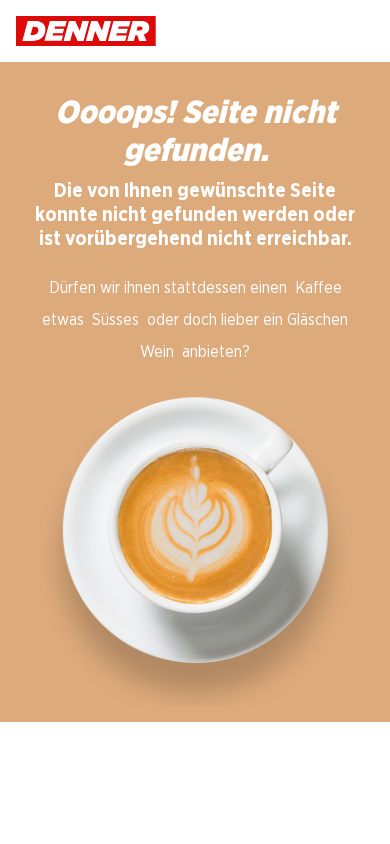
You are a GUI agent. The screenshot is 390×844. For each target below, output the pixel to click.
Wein (157, 352)
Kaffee (318, 288)
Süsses (115, 320)
